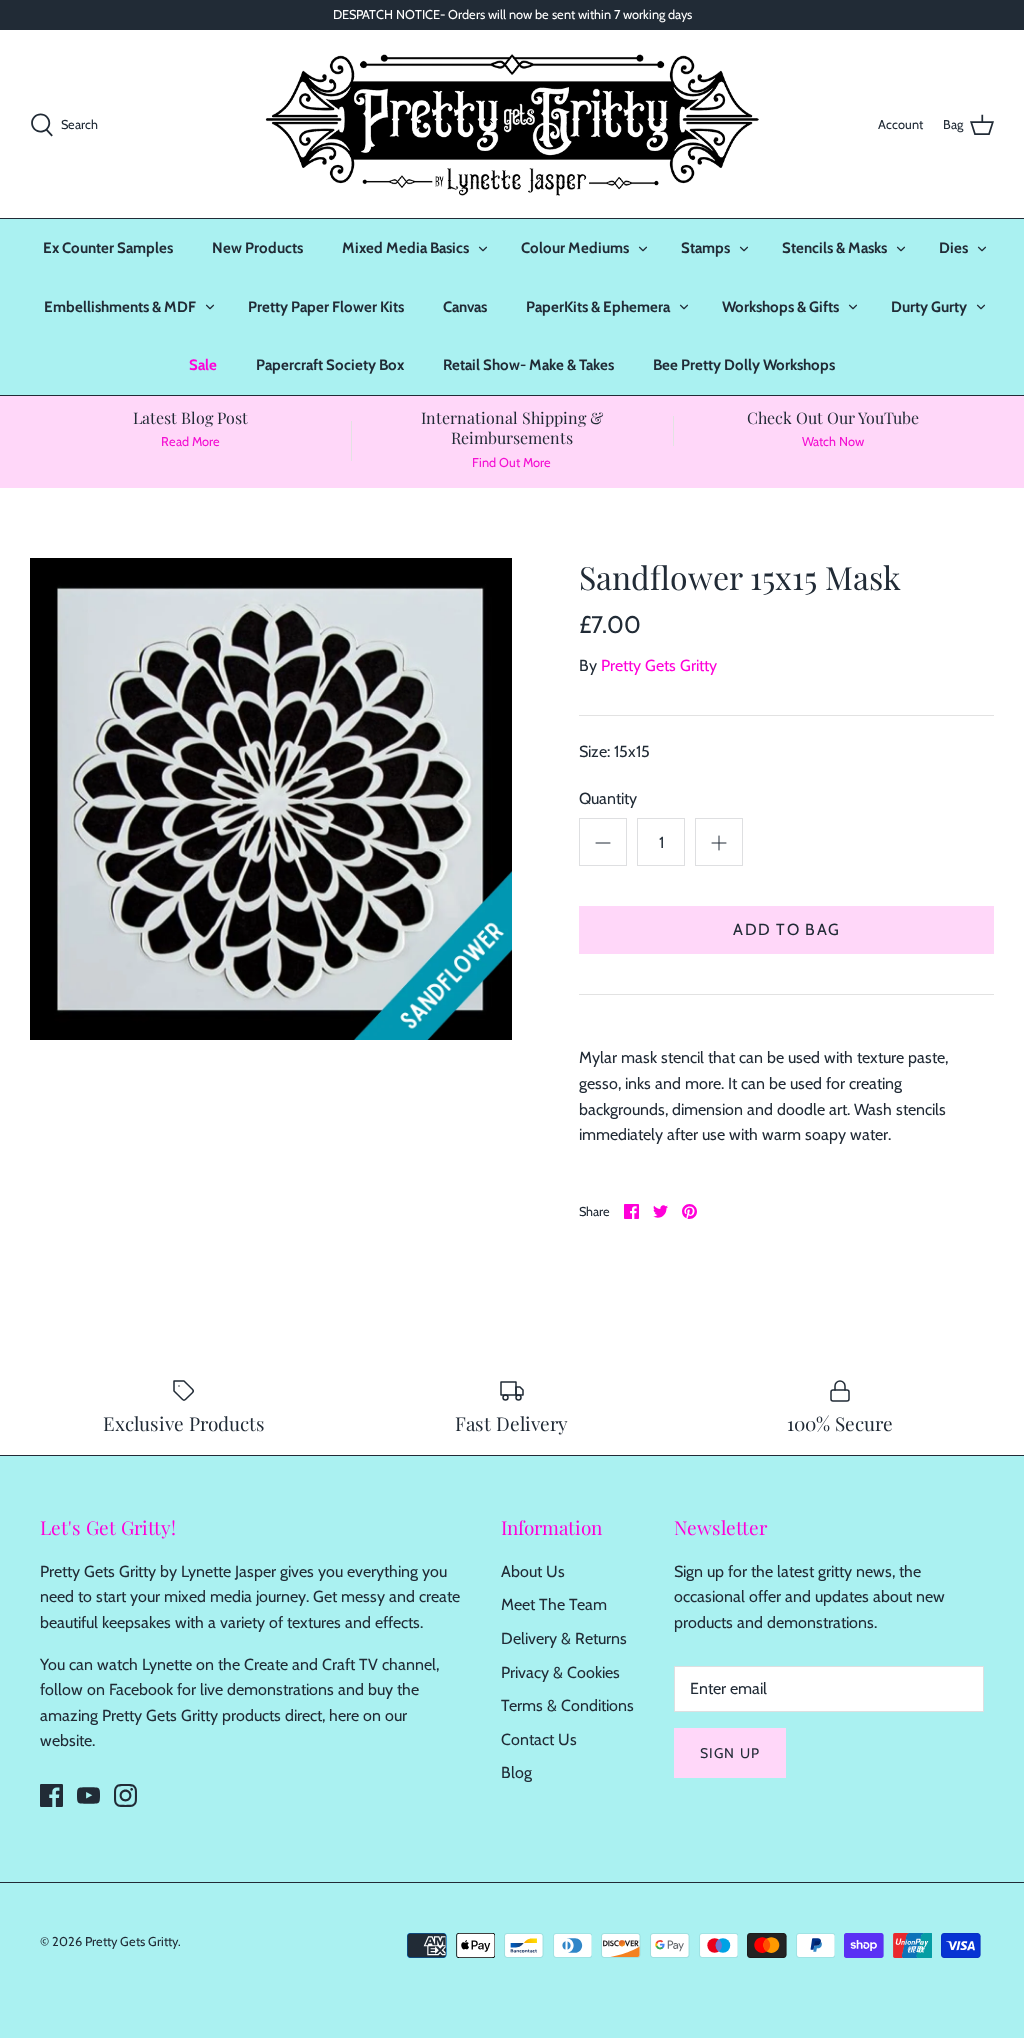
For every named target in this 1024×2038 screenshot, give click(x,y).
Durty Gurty (929, 307)
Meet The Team (554, 1604)
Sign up (730, 1753)
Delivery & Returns (564, 1638)
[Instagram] (125, 1795)
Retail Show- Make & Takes (528, 365)
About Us (533, 1571)
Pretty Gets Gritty (659, 665)
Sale (203, 365)
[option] (271, 799)
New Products (257, 248)
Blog (516, 1772)
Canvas (465, 307)
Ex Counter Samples (108, 248)
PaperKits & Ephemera (598, 307)
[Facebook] (51, 1795)
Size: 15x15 (614, 751)
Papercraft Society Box (330, 365)
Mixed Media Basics (405, 248)
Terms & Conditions (567, 1705)
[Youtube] (88, 1795)
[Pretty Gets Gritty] (512, 124)
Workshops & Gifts (780, 307)
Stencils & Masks (834, 248)
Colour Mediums (575, 248)
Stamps (705, 248)
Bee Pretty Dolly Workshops (744, 365)
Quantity (608, 798)
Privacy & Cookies (560, 1672)
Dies (953, 248)
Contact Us (539, 1739)
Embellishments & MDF (120, 307)
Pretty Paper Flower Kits (326, 307)
